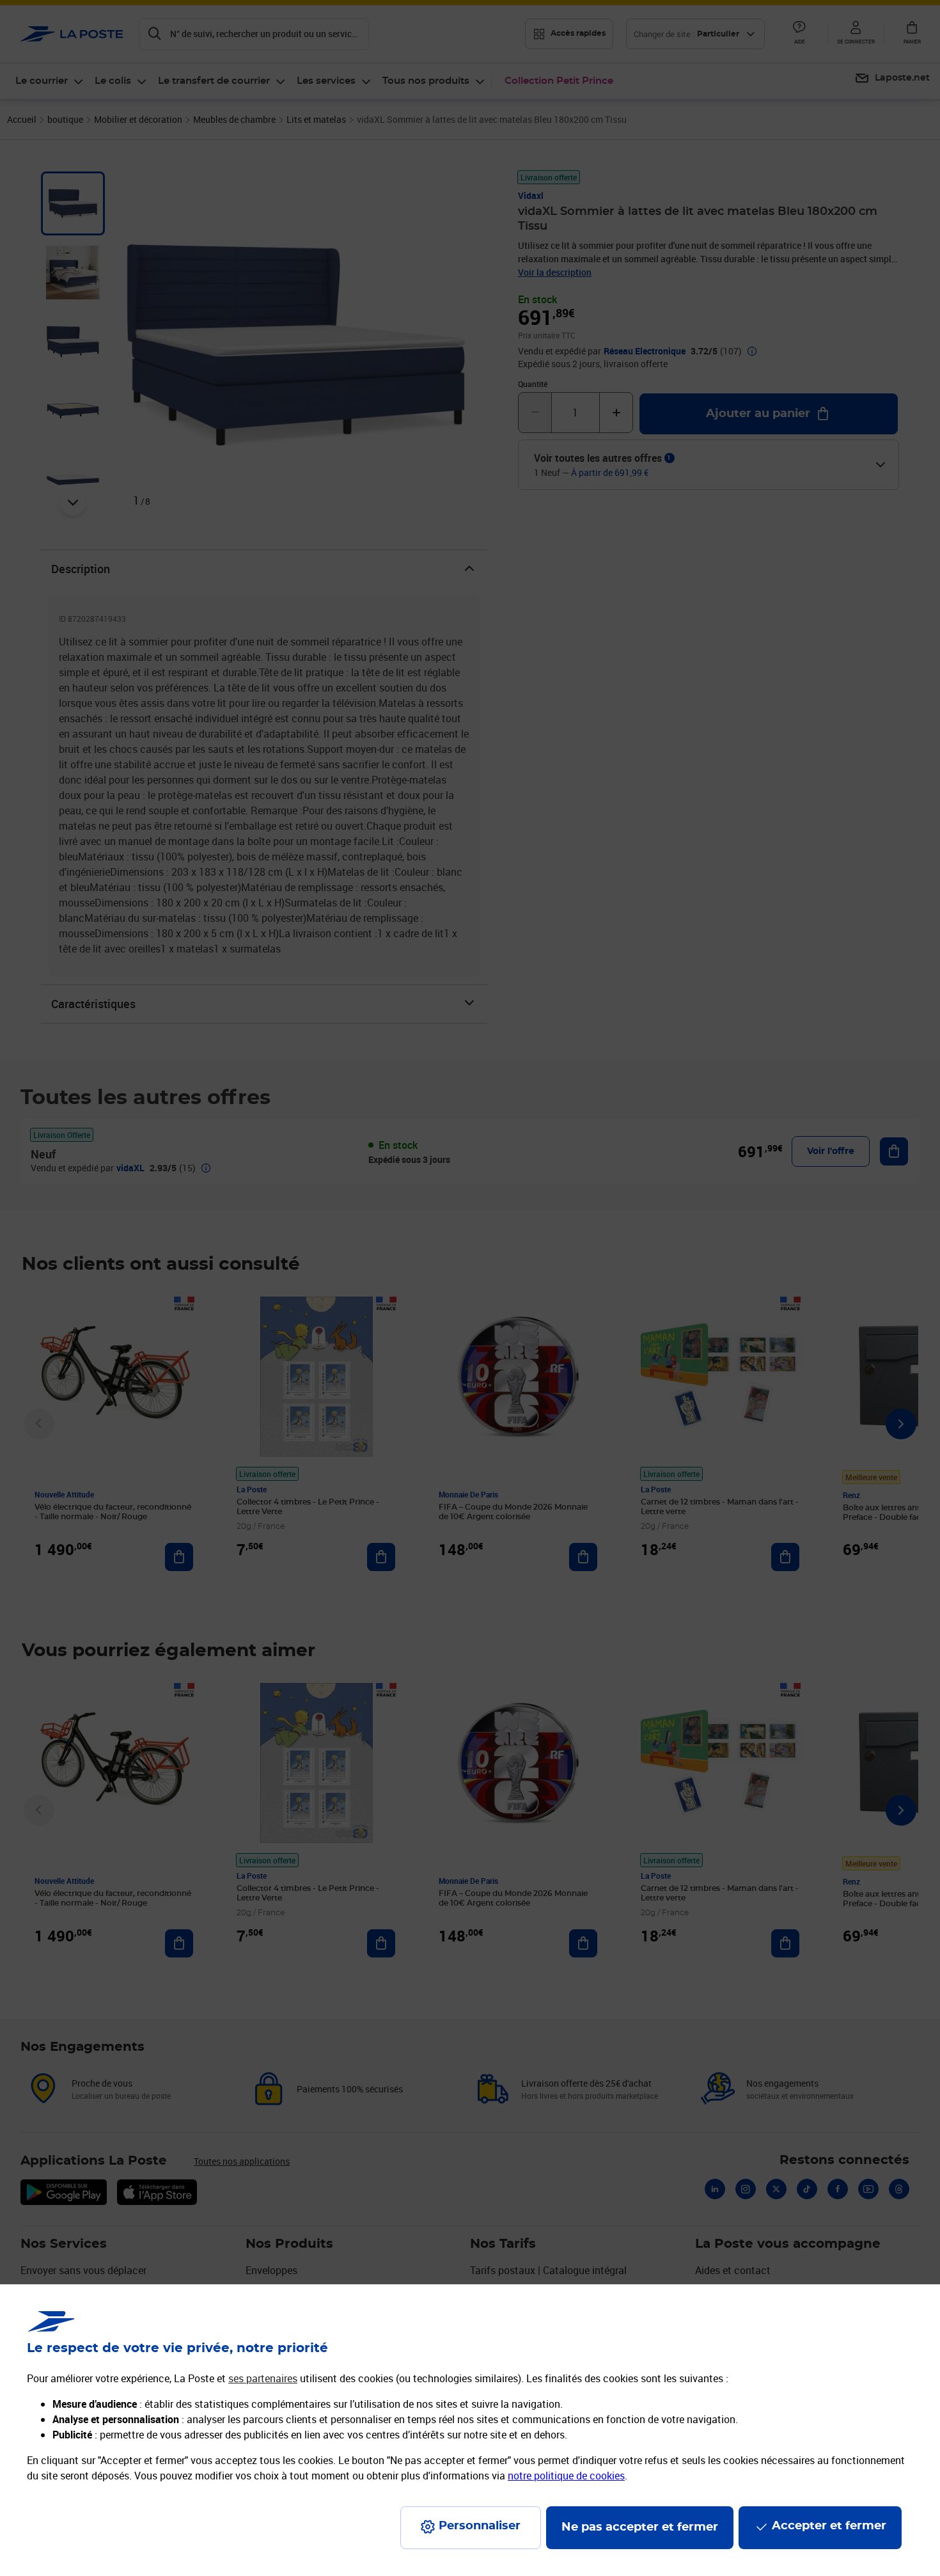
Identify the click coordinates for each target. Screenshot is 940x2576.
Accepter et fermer (829, 2526)
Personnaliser (480, 2526)
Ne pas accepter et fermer (640, 2527)
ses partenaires (263, 2378)
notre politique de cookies (566, 2476)
